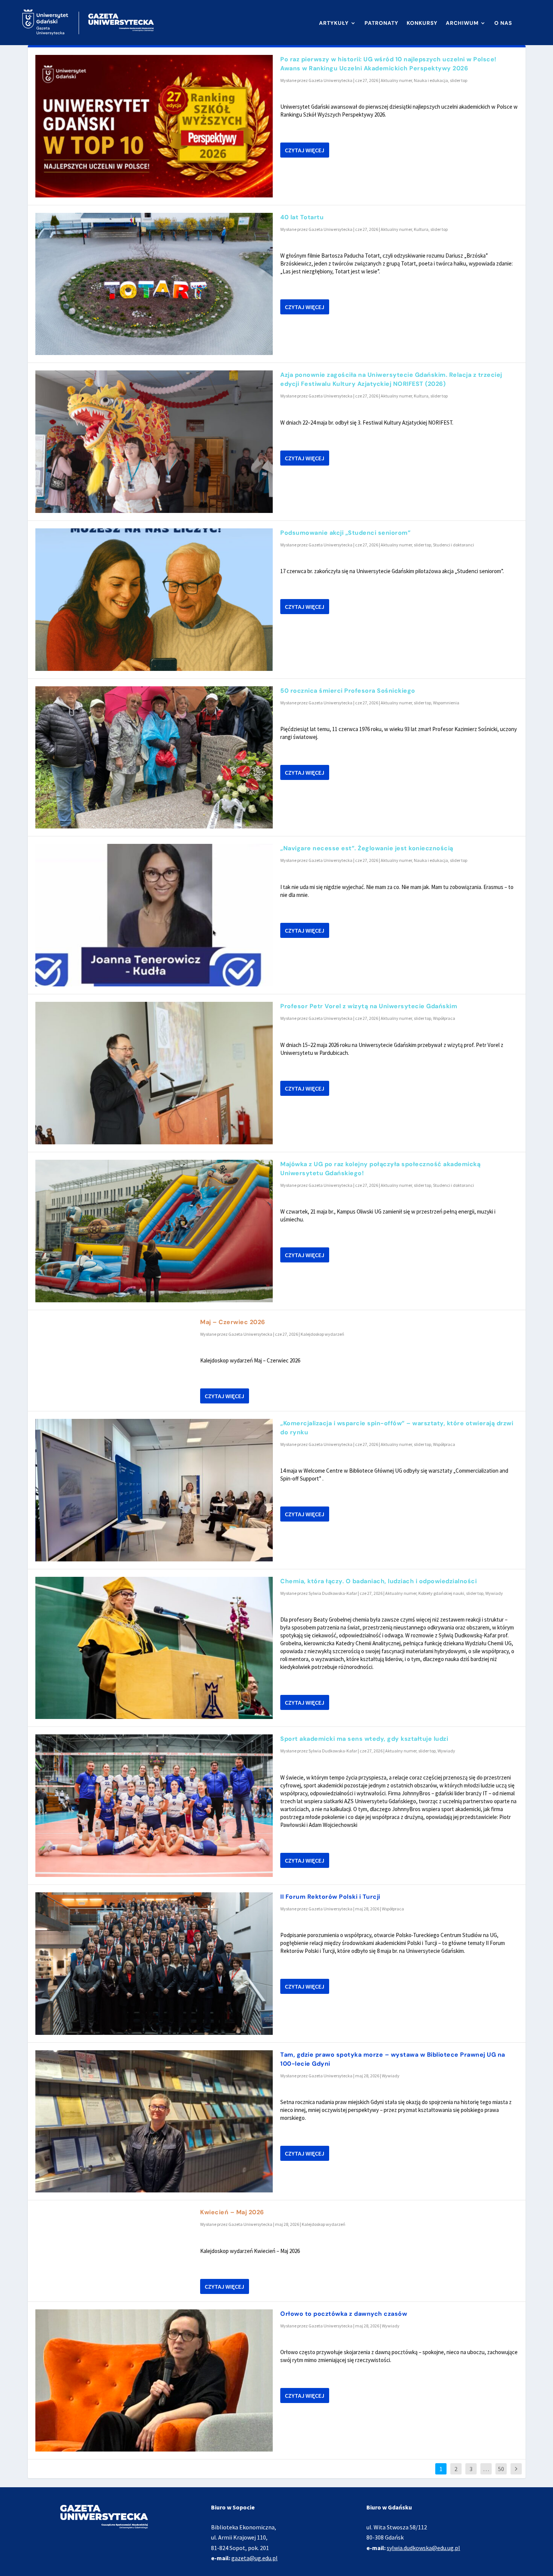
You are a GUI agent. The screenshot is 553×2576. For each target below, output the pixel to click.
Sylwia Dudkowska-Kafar (333, 1593)
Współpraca (444, 1018)
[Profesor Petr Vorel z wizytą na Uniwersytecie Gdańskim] (154, 1073)
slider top (459, 80)
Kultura (421, 229)
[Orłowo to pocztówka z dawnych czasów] (154, 2381)
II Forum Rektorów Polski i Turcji (330, 1897)
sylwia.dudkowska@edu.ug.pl (423, 2548)
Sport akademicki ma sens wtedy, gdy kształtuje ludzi (364, 1739)
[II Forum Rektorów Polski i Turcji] (154, 1964)
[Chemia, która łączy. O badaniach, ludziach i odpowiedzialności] (154, 1648)
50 (501, 2469)
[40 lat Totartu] (154, 284)
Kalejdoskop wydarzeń (322, 1334)
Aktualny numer (396, 80)
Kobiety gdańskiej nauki (441, 1593)
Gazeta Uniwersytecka (330, 80)
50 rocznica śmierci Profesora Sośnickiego (348, 691)
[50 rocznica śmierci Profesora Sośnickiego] (154, 758)
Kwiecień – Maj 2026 (232, 2212)
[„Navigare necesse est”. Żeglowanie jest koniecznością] (154, 915)
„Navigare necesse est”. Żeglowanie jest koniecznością (367, 848)
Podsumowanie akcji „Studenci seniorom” (345, 533)
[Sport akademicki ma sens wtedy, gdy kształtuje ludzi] (154, 1806)
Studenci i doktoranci (453, 545)
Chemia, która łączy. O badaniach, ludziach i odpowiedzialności (378, 1581)
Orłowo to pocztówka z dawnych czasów (344, 2314)
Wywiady (494, 1593)
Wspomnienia (446, 703)
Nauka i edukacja (431, 80)
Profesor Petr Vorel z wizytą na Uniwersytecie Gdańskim (369, 1006)
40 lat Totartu (302, 217)
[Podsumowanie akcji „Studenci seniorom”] (154, 600)
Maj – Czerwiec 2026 (233, 1322)
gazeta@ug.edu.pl (254, 2558)
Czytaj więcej (305, 150)
